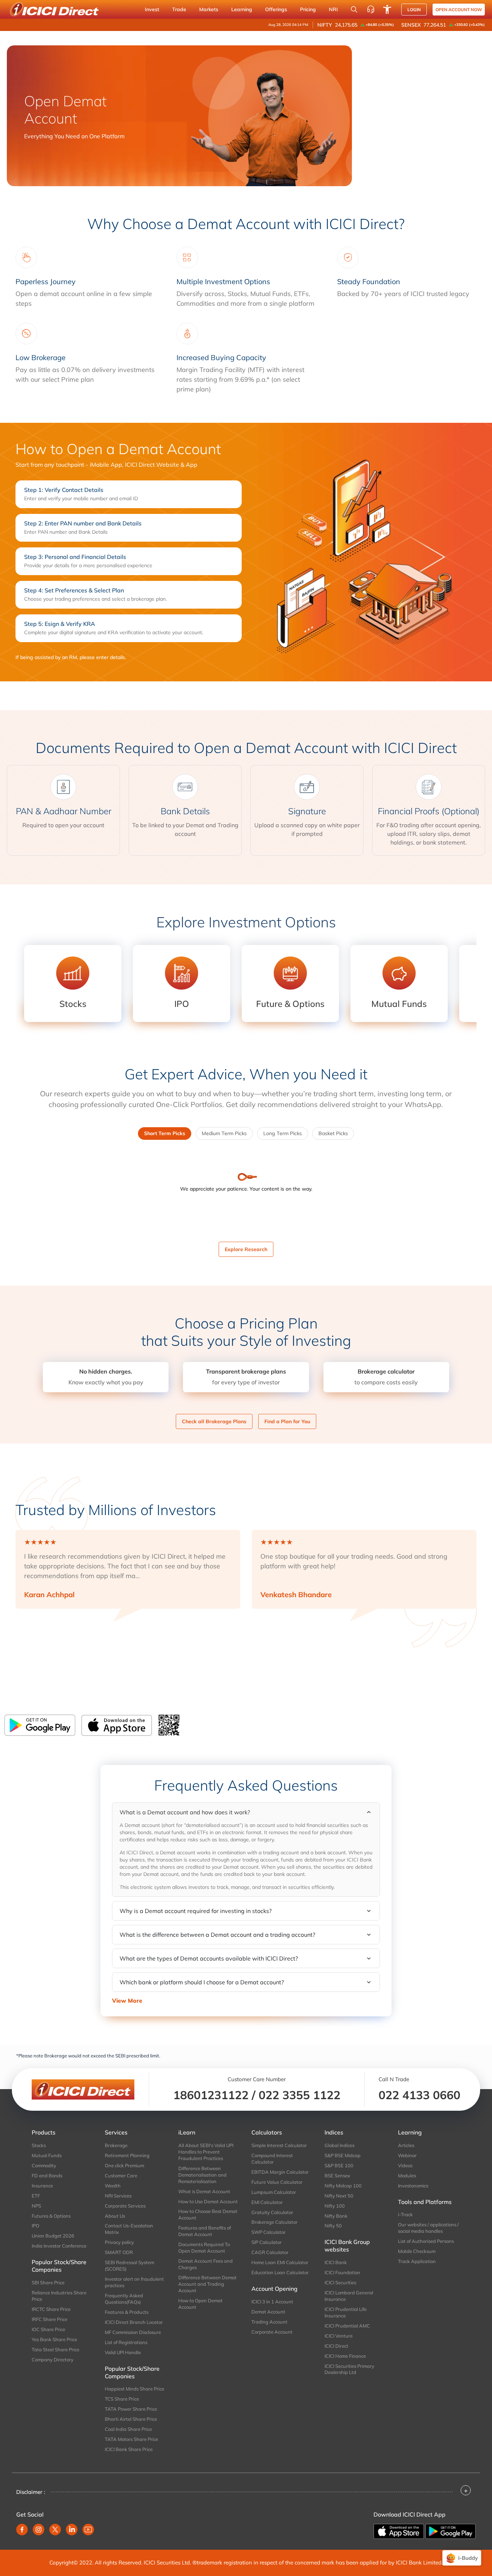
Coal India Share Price (128, 2429)
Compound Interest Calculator (272, 2159)
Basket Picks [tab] (333, 1133)
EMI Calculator (267, 2202)
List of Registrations (126, 2342)
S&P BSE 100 (339, 2165)
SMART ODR (119, 2252)
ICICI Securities (340, 2282)
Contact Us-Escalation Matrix (129, 2229)
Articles (406, 2145)
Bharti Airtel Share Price (131, 2419)
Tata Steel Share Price (55, 2349)
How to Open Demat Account (200, 2304)
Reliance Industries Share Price (59, 2296)
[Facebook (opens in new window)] (22, 2530)
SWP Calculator (269, 2232)
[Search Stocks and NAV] (354, 9)
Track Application (417, 2261)
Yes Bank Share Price (54, 2339)
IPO (35, 2226)
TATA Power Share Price (131, 2409)
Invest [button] (152, 9)
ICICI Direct (336, 2346)
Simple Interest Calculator (279, 2145)
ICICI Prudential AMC (347, 2326)
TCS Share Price (122, 2399)
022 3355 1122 (299, 2095)
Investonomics (413, 2186)
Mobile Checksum (417, 2251)
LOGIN (414, 10)
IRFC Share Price (50, 2319)
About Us (115, 2216)
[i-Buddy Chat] (462, 2558)
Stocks (39, 2145)
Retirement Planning (127, 2155)
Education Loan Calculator (280, 2272)
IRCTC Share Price (51, 2309)
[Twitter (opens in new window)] (55, 2530)
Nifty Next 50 (339, 2196)
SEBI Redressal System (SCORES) (129, 2266)
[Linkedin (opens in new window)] (72, 2530)
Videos (405, 2165)
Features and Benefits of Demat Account (205, 2231)
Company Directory (53, 2360)
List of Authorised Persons (426, 2241)
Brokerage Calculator (274, 2222)
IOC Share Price (48, 2329)
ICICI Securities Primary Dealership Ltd (349, 2369)
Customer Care (121, 2176)
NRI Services (118, 2196)
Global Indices (339, 2145)
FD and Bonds (47, 2176)
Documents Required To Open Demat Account (204, 2248)
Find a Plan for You (287, 1421)
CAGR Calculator (270, 2252)
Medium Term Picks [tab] (224, 1133)
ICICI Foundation (342, 2272)
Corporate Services (125, 2206)
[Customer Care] (371, 9)
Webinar (407, 2155)
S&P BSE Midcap (343, 2155)
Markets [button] (209, 9)
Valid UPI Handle (123, 2352)
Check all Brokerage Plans (214, 1421)
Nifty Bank (336, 2216)
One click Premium (124, 2165)
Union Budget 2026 (53, 2236)
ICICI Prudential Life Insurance (346, 2312)
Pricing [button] (308, 9)
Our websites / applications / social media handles (428, 2228)
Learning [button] (242, 9)
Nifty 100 (335, 2206)
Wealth (113, 2186)
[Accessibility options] (387, 9)
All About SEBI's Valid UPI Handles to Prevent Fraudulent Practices (206, 2152)
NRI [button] (333, 9)
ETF (36, 2196)
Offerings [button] (276, 9)
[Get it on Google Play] (451, 2531)
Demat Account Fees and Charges (205, 2264)
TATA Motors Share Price (131, 2439)
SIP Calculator (267, 2242)
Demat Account (268, 2312)
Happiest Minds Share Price (135, 2389)
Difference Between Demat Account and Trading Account (207, 2284)
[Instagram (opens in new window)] (39, 2530)
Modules (407, 2176)
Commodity (44, 2165)
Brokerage (116, 2145)
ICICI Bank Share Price (129, 2449)
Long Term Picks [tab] (283, 1133)
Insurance (42, 2186)
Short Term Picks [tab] (165, 1133)
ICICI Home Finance (345, 2356)
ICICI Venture (339, 2336)
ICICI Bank (336, 2262)
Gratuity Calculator (272, 2212)
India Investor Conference (59, 2246)
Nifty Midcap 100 (343, 2186)
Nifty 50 (333, 2226)
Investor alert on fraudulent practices (134, 2282)
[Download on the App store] (399, 2531)
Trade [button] (179, 9)
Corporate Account (272, 2332)
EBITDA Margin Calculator (280, 2172)
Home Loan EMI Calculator (280, 2262)
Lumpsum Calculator (274, 2192)
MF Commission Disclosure (133, 2332)
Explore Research (246, 1249)
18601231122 (211, 2095)
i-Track (405, 2214)
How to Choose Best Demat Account (208, 2214)
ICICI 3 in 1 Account (272, 2302)
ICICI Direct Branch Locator (134, 2322)
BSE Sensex (337, 2176)
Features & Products (127, 2312)
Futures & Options (51, 2216)
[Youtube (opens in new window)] (88, 2530)
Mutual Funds (47, 2155)
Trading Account (269, 2322)
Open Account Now (459, 10)
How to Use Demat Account (208, 2201)
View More (127, 2001)
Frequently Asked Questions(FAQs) (124, 2299)
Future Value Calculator (277, 2182)
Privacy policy (119, 2242)
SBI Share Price (48, 2282)
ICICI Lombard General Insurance (349, 2296)
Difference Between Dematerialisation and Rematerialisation (202, 2175)
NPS (36, 2206)
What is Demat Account (204, 2191)
